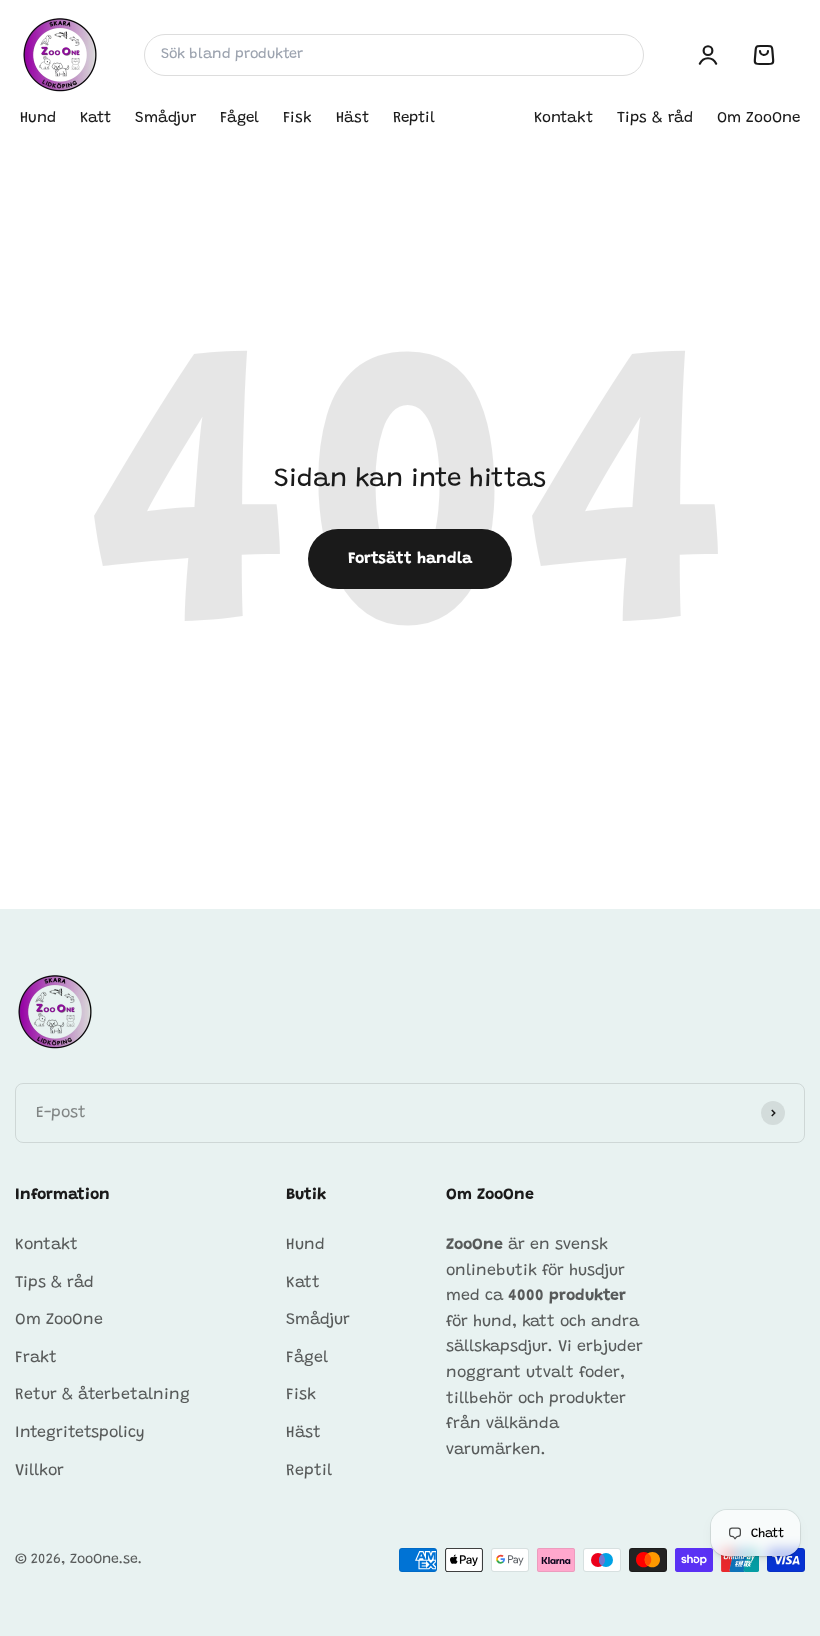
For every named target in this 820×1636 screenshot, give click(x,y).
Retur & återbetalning (102, 1395)
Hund (38, 118)
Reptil (414, 118)
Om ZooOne (758, 118)
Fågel (239, 118)
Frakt (36, 1358)
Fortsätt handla (410, 559)
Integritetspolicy (80, 1433)
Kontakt (563, 118)
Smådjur (165, 118)
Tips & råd (655, 118)
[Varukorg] (764, 55)
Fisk (297, 118)
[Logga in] (708, 55)
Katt (95, 118)
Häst (352, 118)
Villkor (39, 1471)
